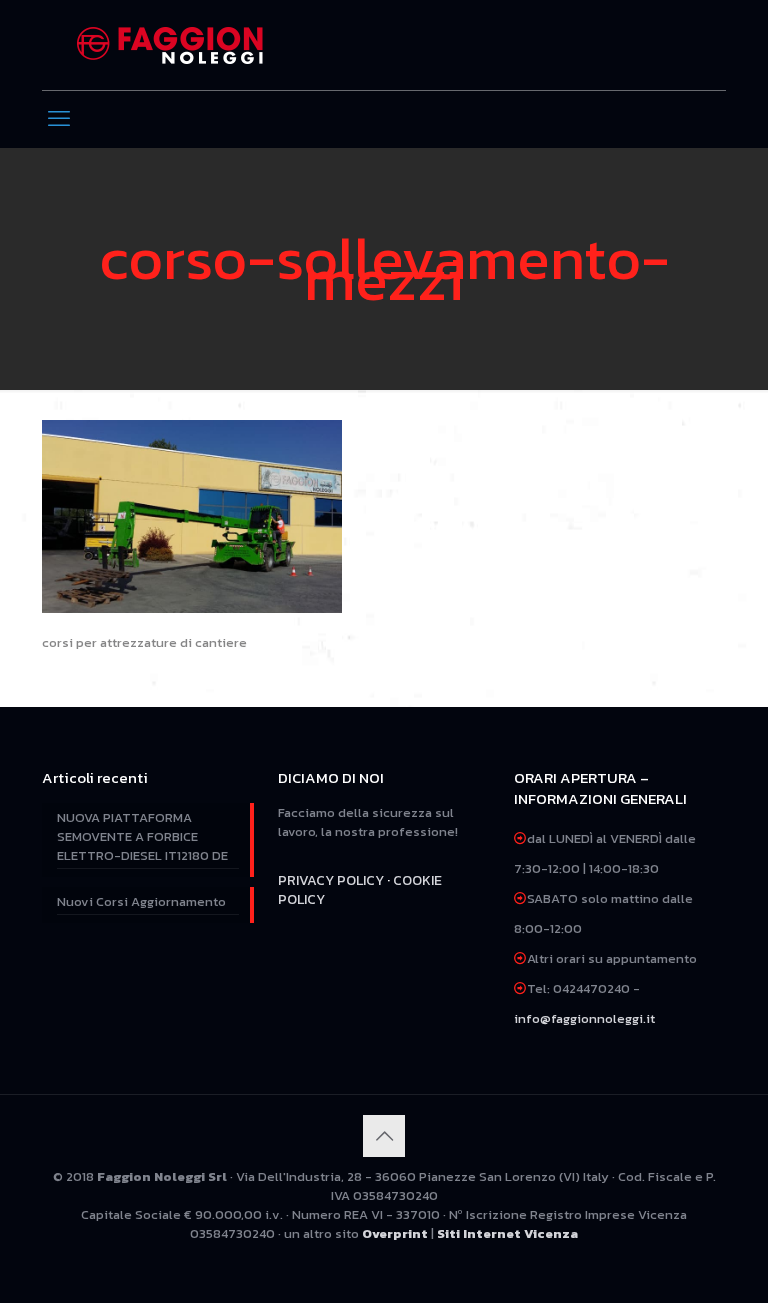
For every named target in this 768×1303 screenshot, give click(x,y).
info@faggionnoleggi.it (584, 1018)
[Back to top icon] (384, 1136)
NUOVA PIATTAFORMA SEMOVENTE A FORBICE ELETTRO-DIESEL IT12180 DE (142, 836)
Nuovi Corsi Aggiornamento (141, 901)
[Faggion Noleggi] (170, 45)
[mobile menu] (59, 119)
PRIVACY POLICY (331, 880)
